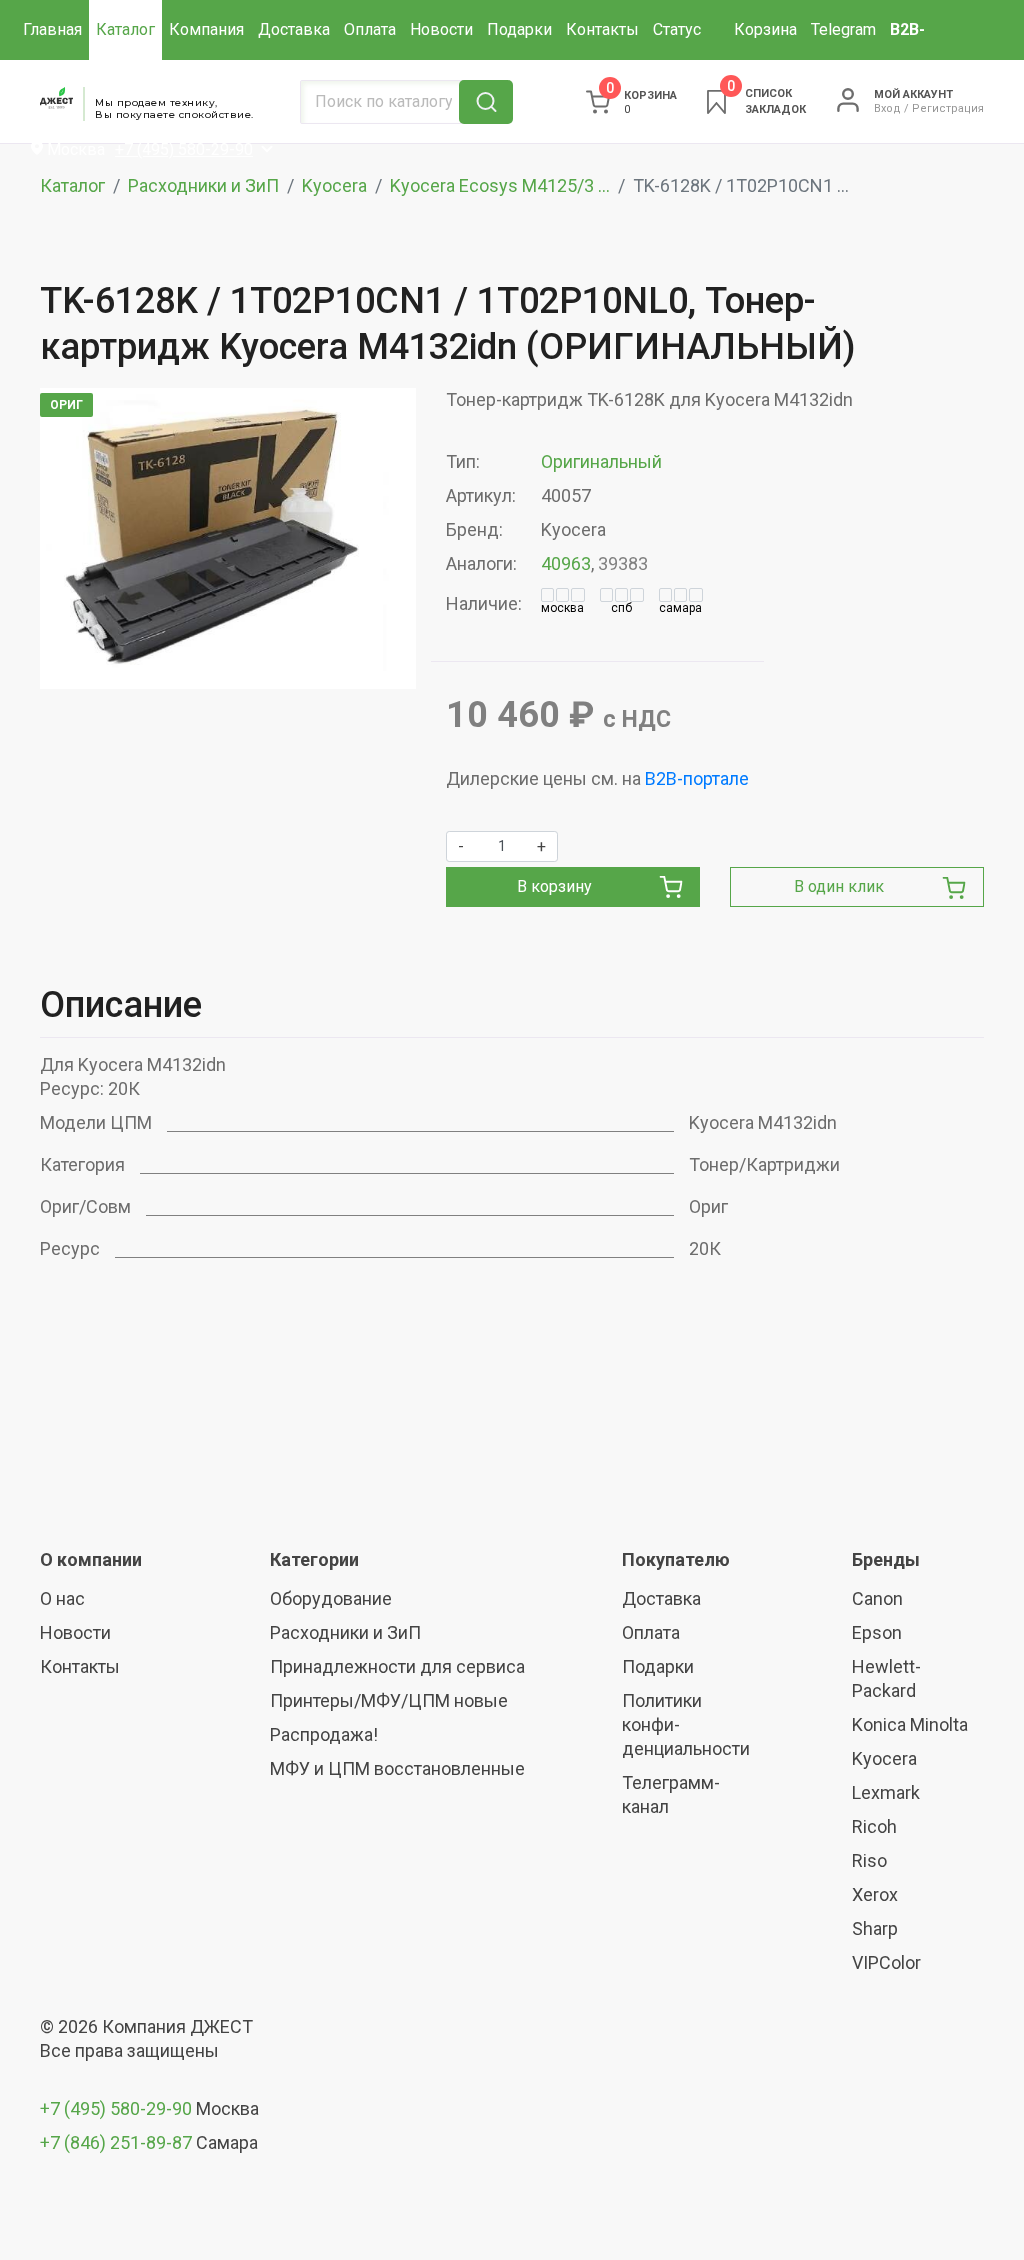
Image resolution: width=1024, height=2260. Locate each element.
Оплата (370, 29)
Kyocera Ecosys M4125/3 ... (500, 185)
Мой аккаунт (913, 94)
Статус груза (677, 59)
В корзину (554, 886)
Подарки (519, 29)
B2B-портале (697, 778)
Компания (206, 29)
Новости (441, 29)
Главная (52, 29)
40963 (566, 563)
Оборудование (331, 1598)
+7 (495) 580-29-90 (118, 2108)
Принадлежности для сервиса (397, 1666)
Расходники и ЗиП (203, 185)
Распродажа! (324, 1734)
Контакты (602, 29)
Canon (877, 1598)
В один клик (839, 886)
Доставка (294, 29)
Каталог (125, 29)
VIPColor (886, 1962)
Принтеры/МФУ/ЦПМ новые (389, 1700)
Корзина (765, 29)
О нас (62, 1598)
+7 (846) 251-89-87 (116, 2142)
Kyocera (334, 185)
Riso (869, 1860)
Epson (877, 1632)
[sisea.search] (486, 102)
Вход (887, 109)
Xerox (875, 1894)
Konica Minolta (910, 1724)
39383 (623, 563)
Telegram (843, 29)
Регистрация (948, 109)
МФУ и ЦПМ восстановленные (397, 1768)
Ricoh (874, 1826)
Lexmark (886, 1792)
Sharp (875, 1928)
